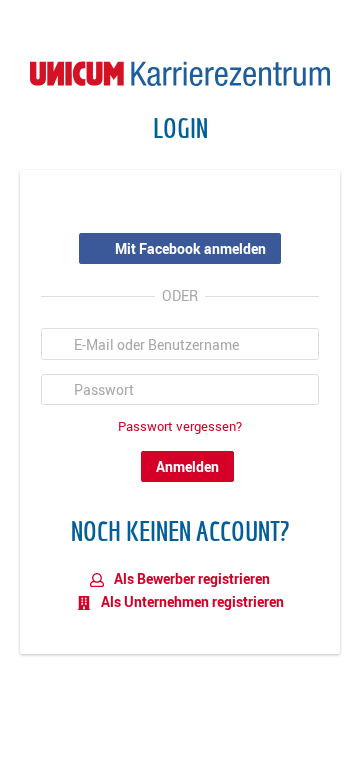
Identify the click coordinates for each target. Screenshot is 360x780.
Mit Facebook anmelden (190, 248)
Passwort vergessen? (180, 426)
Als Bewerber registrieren (190, 578)
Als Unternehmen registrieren (191, 601)
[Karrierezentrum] (180, 71)
